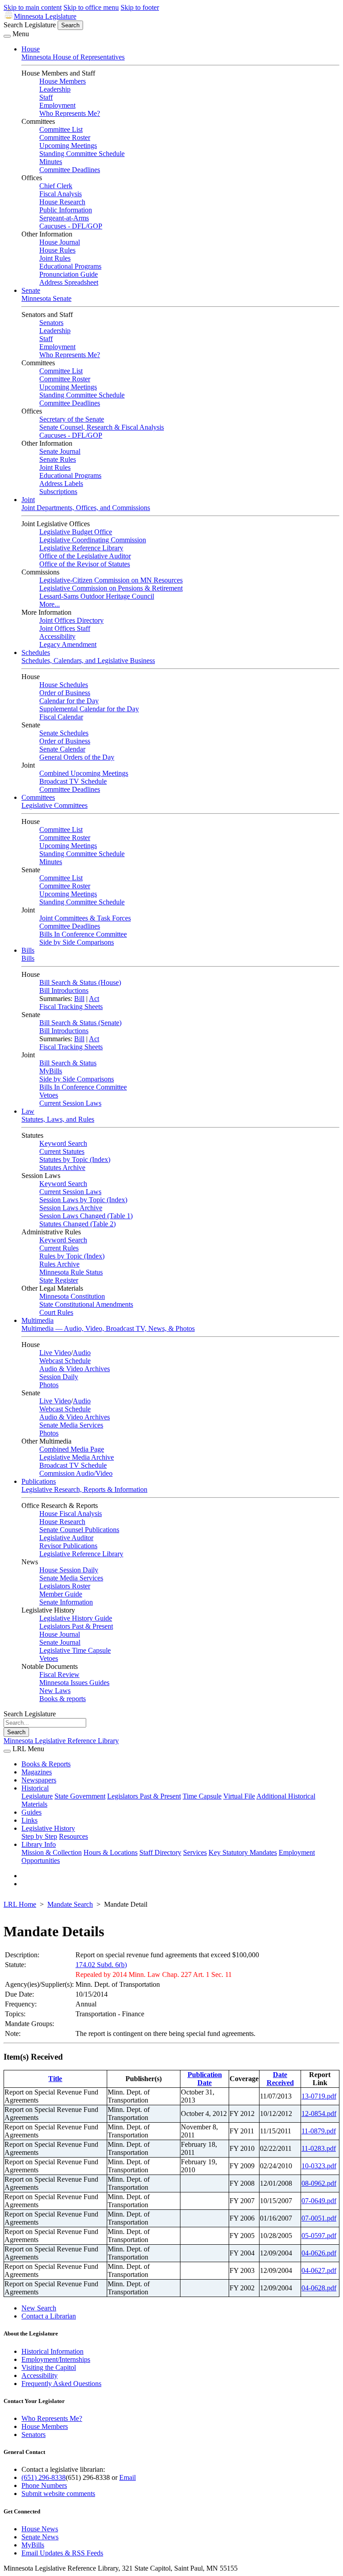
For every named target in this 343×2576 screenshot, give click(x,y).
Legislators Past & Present (76, 1626)
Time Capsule (202, 1796)
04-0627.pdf (319, 2270)
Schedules (36, 652)
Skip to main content (33, 7)
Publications (39, 1481)
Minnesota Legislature (45, 16)
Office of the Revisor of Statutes (85, 564)
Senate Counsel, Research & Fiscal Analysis (102, 427)
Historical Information (52, 2351)
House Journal (60, 242)
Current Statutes (62, 1151)
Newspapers (39, 1780)
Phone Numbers (44, 2485)
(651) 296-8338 (44, 2477)
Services (195, 1852)
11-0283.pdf (319, 2148)
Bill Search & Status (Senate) (80, 1023)
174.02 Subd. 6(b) (101, 1965)
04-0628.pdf (319, 2288)
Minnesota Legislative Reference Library (61, 1741)
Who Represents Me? (70, 113)
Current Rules (59, 1248)
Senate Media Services (71, 1425)
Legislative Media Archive (77, 1457)
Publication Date (205, 2079)
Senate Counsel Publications (79, 1530)
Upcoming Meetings (68, 146)
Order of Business (65, 693)
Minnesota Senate (46, 298)
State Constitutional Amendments (86, 1304)
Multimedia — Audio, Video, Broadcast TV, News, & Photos (108, 1328)
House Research (62, 202)
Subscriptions (58, 492)
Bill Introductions (64, 990)
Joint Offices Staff (65, 628)
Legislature (37, 1796)
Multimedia (38, 1320)
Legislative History (48, 1828)
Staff (46, 97)
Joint (28, 500)
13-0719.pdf (319, 2096)
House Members (63, 81)
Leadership (55, 89)
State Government (80, 1796)
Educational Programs (70, 266)
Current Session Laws (70, 1103)
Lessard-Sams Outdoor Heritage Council (97, 596)
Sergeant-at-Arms (64, 218)
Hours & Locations (111, 1852)
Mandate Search (70, 1904)
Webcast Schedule (65, 1361)
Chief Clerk (56, 186)
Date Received (280, 2079)
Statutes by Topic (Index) (75, 1159)
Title (55, 2079)
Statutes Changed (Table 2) (77, 1224)
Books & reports (63, 1699)
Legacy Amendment (68, 644)
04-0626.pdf (319, 2253)
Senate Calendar (62, 749)
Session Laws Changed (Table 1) (86, 1216)
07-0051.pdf (319, 2218)
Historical (35, 1788)
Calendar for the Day (69, 701)
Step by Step (39, 1836)
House (31, 49)
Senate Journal (60, 451)
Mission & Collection (52, 1852)
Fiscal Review (59, 1674)
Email (128, 2477)
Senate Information (66, 1602)
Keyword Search (63, 1143)
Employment (57, 105)
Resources (73, 1836)
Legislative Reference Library (81, 548)
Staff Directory (160, 1852)
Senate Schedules (64, 733)
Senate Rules (58, 459)
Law (28, 1111)
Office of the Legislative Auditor (85, 556)
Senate (31, 290)
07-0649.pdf (319, 2201)
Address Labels (61, 484)
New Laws (55, 1691)
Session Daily (59, 1377)
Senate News (40, 2537)
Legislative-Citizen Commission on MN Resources (111, 580)
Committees (38, 797)
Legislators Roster (65, 1586)
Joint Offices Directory (71, 620)
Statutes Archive (62, 1168)
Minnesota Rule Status (71, 1272)
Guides (31, 1812)
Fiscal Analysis (61, 194)
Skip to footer (140, 7)
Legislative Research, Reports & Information (84, 1489)
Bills (28, 950)
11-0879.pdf (319, 2131)
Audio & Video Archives (75, 1369)
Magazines (37, 1772)
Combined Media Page (72, 1449)
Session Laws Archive (71, 1208)
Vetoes (49, 1095)
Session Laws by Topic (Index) (83, 1200)
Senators (51, 323)
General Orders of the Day (77, 757)
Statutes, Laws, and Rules (58, 1119)
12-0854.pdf (319, 2114)
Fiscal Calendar (61, 717)
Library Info (39, 1844)
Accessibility (57, 636)
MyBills (51, 1071)
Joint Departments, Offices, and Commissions (86, 508)
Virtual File (239, 1796)
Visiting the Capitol (49, 2367)
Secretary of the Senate (72, 419)
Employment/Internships (56, 2359)
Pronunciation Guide (69, 274)
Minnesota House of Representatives (73, 57)
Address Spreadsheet (69, 282)
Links (29, 1820)
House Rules (57, 250)
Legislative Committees (54, 805)
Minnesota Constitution (72, 1296)
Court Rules (56, 1312)
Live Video (55, 1353)
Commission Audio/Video (76, 1473)
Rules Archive (59, 1264)
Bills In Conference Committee (83, 934)
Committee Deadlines (70, 170)
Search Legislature (30, 25)
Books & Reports (46, 1764)
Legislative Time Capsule (75, 1650)
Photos (49, 1385)
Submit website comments (58, 2494)
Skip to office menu (91, 7)
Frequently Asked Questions (61, 2384)
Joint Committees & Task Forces (85, 918)
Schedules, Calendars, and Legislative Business (88, 661)
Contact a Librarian (49, 2316)
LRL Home (20, 1904)
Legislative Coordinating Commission (93, 540)
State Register (59, 1280)
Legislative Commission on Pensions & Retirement (111, 588)
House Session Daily (69, 1570)
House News (40, 2529)
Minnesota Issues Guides (74, 1683)
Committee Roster (65, 137)
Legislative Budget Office (76, 532)
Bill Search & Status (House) (80, 982)
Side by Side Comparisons (77, 942)
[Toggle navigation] (7, 36)
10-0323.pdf (319, 2166)
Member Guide (61, 1594)
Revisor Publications (68, 1546)
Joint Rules (55, 258)
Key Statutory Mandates (243, 1852)
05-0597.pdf (319, 2236)
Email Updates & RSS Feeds (62, 2553)
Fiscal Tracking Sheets (71, 1007)
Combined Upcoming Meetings (84, 773)
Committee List (61, 129)
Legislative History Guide (76, 1618)
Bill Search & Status (68, 1063)
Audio (82, 1353)
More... (50, 604)
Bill (79, 999)
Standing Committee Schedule (82, 154)
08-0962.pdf (319, 2183)
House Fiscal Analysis (71, 1514)
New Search (39, 2308)
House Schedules (64, 685)
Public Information (66, 210)
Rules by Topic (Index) (72, 1256)
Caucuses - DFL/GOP (71, 226)
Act (94, 999)
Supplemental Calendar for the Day (89, 709)
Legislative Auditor (66, 1538)
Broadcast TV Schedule (73, 781)
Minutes (51, 162)
